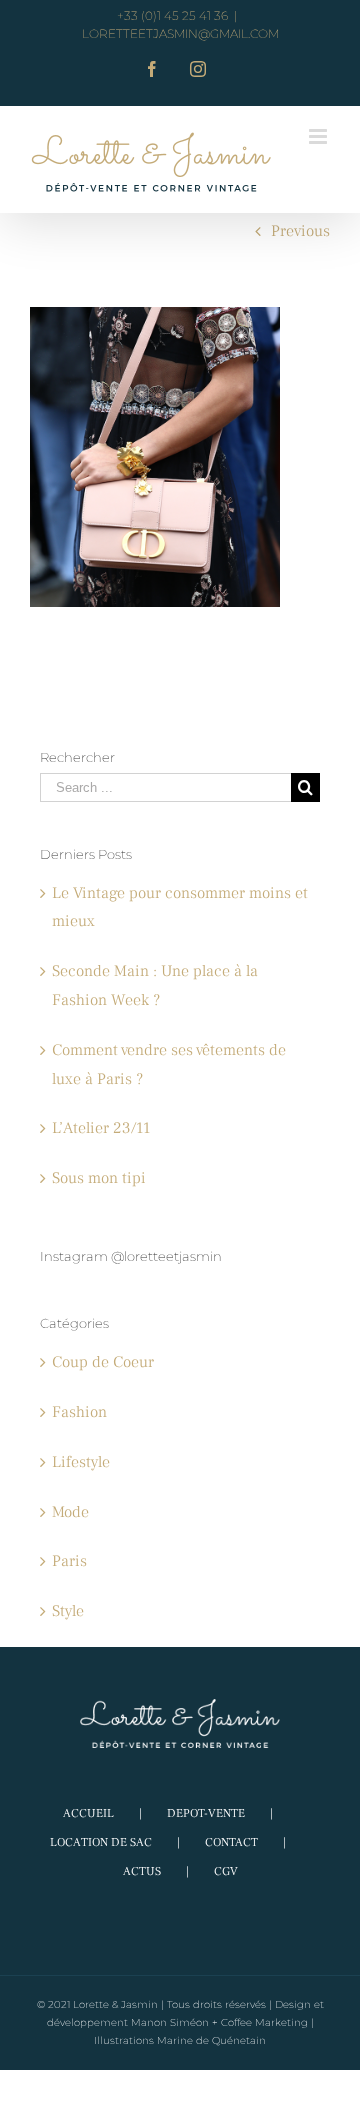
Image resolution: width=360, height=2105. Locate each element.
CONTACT (231, 1842)
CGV (226, 1871)
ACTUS (142, 1871)
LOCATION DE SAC (101, 1842)
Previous (300, 231)
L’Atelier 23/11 (101, 1128)
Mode (70, 1512)
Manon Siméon (170, 2022)
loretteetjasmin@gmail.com (180, 33)
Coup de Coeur (103, 1362)
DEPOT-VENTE (206, 1813)
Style (68, 1611)
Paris (69, 1561)
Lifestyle (81, 1462)
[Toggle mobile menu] (319, 136)
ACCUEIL (88, 1813)
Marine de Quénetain (211, 2040)
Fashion (79, 1412)
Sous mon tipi (99, 1178)
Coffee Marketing (264, 2022)
